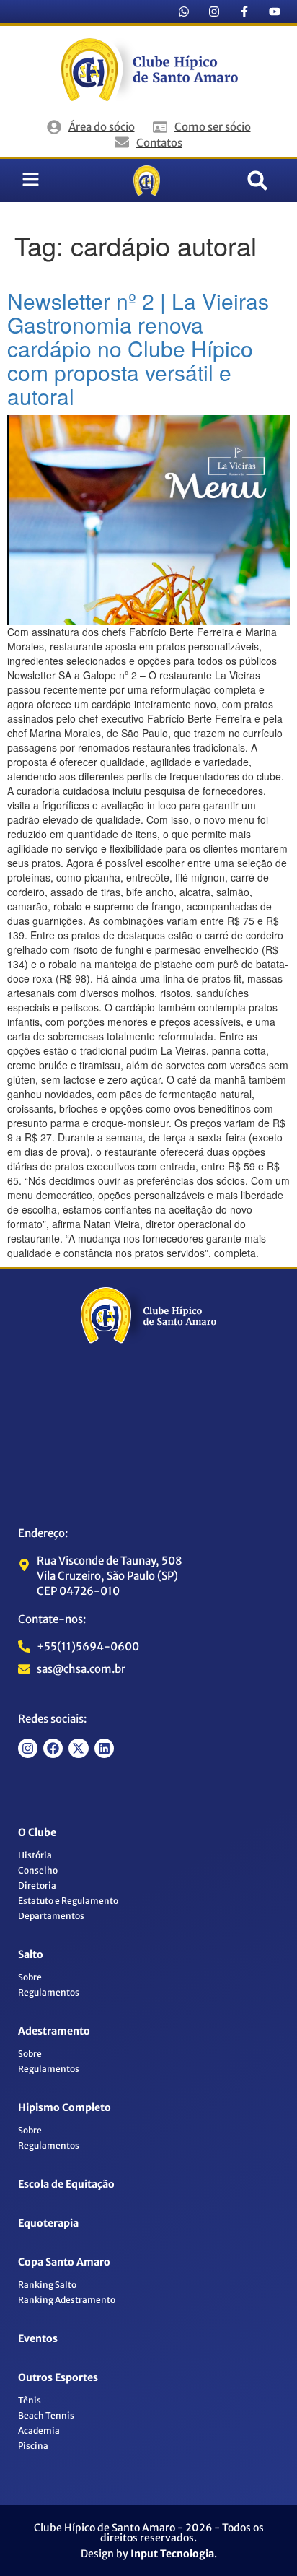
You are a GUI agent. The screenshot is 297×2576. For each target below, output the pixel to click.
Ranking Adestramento (67, 2300)
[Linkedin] (104, 1748)
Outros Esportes (58, 2377)
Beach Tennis (46, 2415)
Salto (31, 1954)
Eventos (38, 2338)
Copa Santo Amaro (64, 2262)
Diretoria (37, 1885)
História (35, 1855)
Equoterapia (48, 2223)
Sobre (30, 1977)
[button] (257, 180)
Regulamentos (49, 1992)
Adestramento (54, 2031)
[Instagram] (214, 12)
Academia (39, 2431)
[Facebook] (53, 1748)
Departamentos (51, 1916)
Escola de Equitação (66, 2184)
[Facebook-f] (244, 12)
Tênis (30, 2400)
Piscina (33, 2446)
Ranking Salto (47, 2285)
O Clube (37, 1832)
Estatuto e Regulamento (68, 1901)
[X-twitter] (78, 1748)
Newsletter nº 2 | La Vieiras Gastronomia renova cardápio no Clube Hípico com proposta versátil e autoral (138, 348)
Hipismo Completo (65, 2107)
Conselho (38, 1870)
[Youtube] (275, 12)
